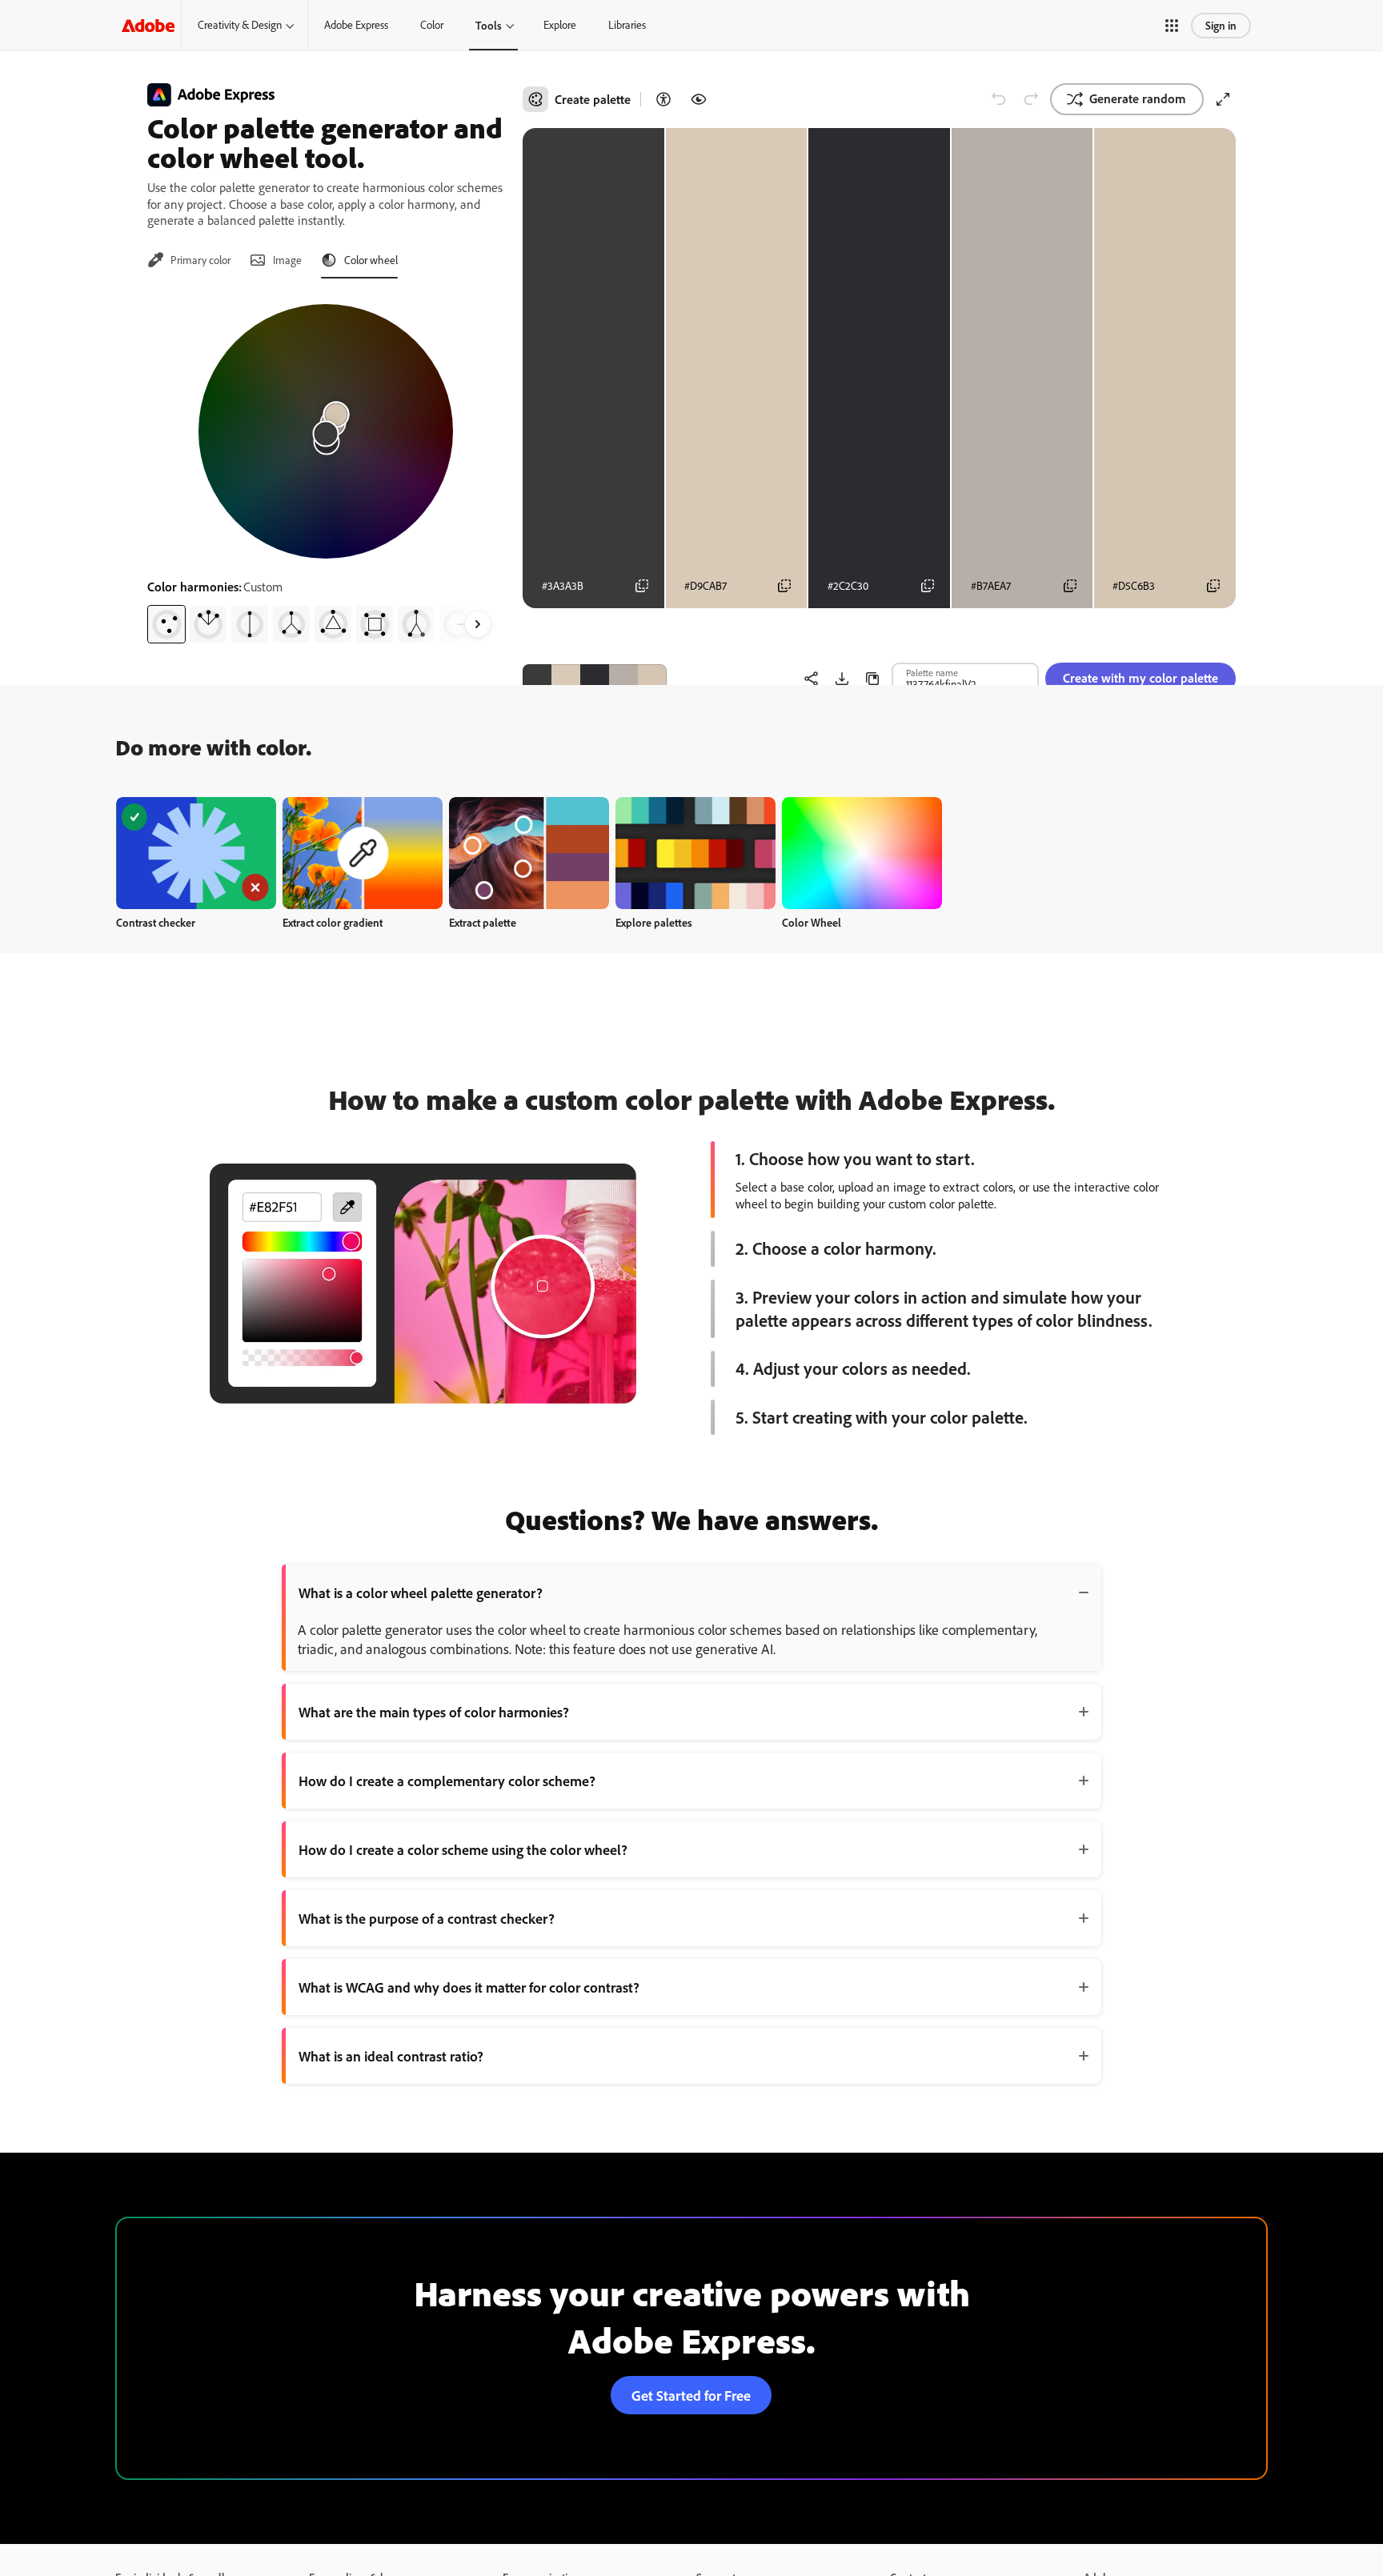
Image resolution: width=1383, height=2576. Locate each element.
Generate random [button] (1138, 98)
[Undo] (999, 99)
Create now (196, 853)
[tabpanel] (325, 467)
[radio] (166, 624)
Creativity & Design (240, 25)
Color (432, 25)
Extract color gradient (333, 922)
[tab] (189, 260)
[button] (1172, 26)
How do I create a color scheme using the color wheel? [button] (463, 1849)
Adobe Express (356, 25)
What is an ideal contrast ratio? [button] (391, 2056)
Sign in (1221, 25)
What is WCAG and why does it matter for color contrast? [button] (469, 1987)
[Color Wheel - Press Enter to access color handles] (326, 431)
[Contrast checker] (663, 99)
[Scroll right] (478, 624)
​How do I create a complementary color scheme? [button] (447, 1781)
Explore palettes (654, 922)
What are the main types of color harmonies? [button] (434, 1712)
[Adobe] (148, 25)
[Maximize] (1223, 99)
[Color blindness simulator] (699, 99)
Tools (489, 25)
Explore (560, 25)
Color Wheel (812, 922)
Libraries (627, 25)
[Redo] (1031, 99)
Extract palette (483, 922)
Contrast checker (156, 922)
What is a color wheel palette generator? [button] (421, 1592)
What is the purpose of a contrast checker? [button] (427, 1918)
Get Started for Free (691, 2395)
